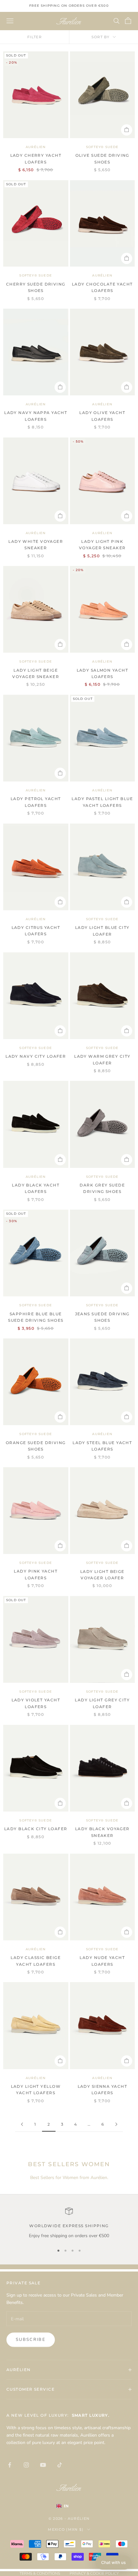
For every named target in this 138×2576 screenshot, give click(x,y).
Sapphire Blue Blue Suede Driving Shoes (36, 1317)
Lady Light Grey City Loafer (102, 1703)
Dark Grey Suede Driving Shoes (102, 1188)
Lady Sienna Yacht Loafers (102, 2090)
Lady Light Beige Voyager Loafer (102, 1575)
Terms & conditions (40, 2573)
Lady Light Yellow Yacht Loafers (36, 2090)
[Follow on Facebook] (10, 2465)
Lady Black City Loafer (36, 1829)
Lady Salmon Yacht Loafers (102, 673)
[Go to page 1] (22, 2124)
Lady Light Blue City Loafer (102, 931)
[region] (69, 2223)
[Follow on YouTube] (43, 2465)
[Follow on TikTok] (60, 2465)
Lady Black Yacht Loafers (36, 1188)
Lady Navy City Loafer (36, 1056)
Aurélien (36, 147)
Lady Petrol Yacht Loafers (36, 802)
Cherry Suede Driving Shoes (36, 287)
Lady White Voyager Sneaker (36, 545)
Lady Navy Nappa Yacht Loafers (36, 416)
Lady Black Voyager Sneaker (102, 1832)
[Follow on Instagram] (26, 2465)
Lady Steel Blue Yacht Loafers (102, 1446)
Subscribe (31, 2340)
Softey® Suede (102, 147)
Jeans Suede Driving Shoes (102, 1317)
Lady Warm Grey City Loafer (102, 1059)
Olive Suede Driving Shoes (102, 159)
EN (66, 2506)
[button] (113, 2563)
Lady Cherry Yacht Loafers (36, 159)
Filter (34, 37)
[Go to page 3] (116, 2124)
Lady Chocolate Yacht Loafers (102, 287)
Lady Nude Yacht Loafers (102, 1961)
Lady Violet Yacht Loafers (36, 1703)
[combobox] (69, 2506)
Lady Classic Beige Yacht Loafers (36, 1961)
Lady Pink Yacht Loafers (36, 1574)
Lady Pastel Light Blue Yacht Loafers (102, 802)
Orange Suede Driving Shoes (36, 1446)
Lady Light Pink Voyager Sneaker (102, 545)
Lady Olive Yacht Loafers (102, 416)
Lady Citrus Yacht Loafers (36, 931)
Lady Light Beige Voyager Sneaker (36, 673)
